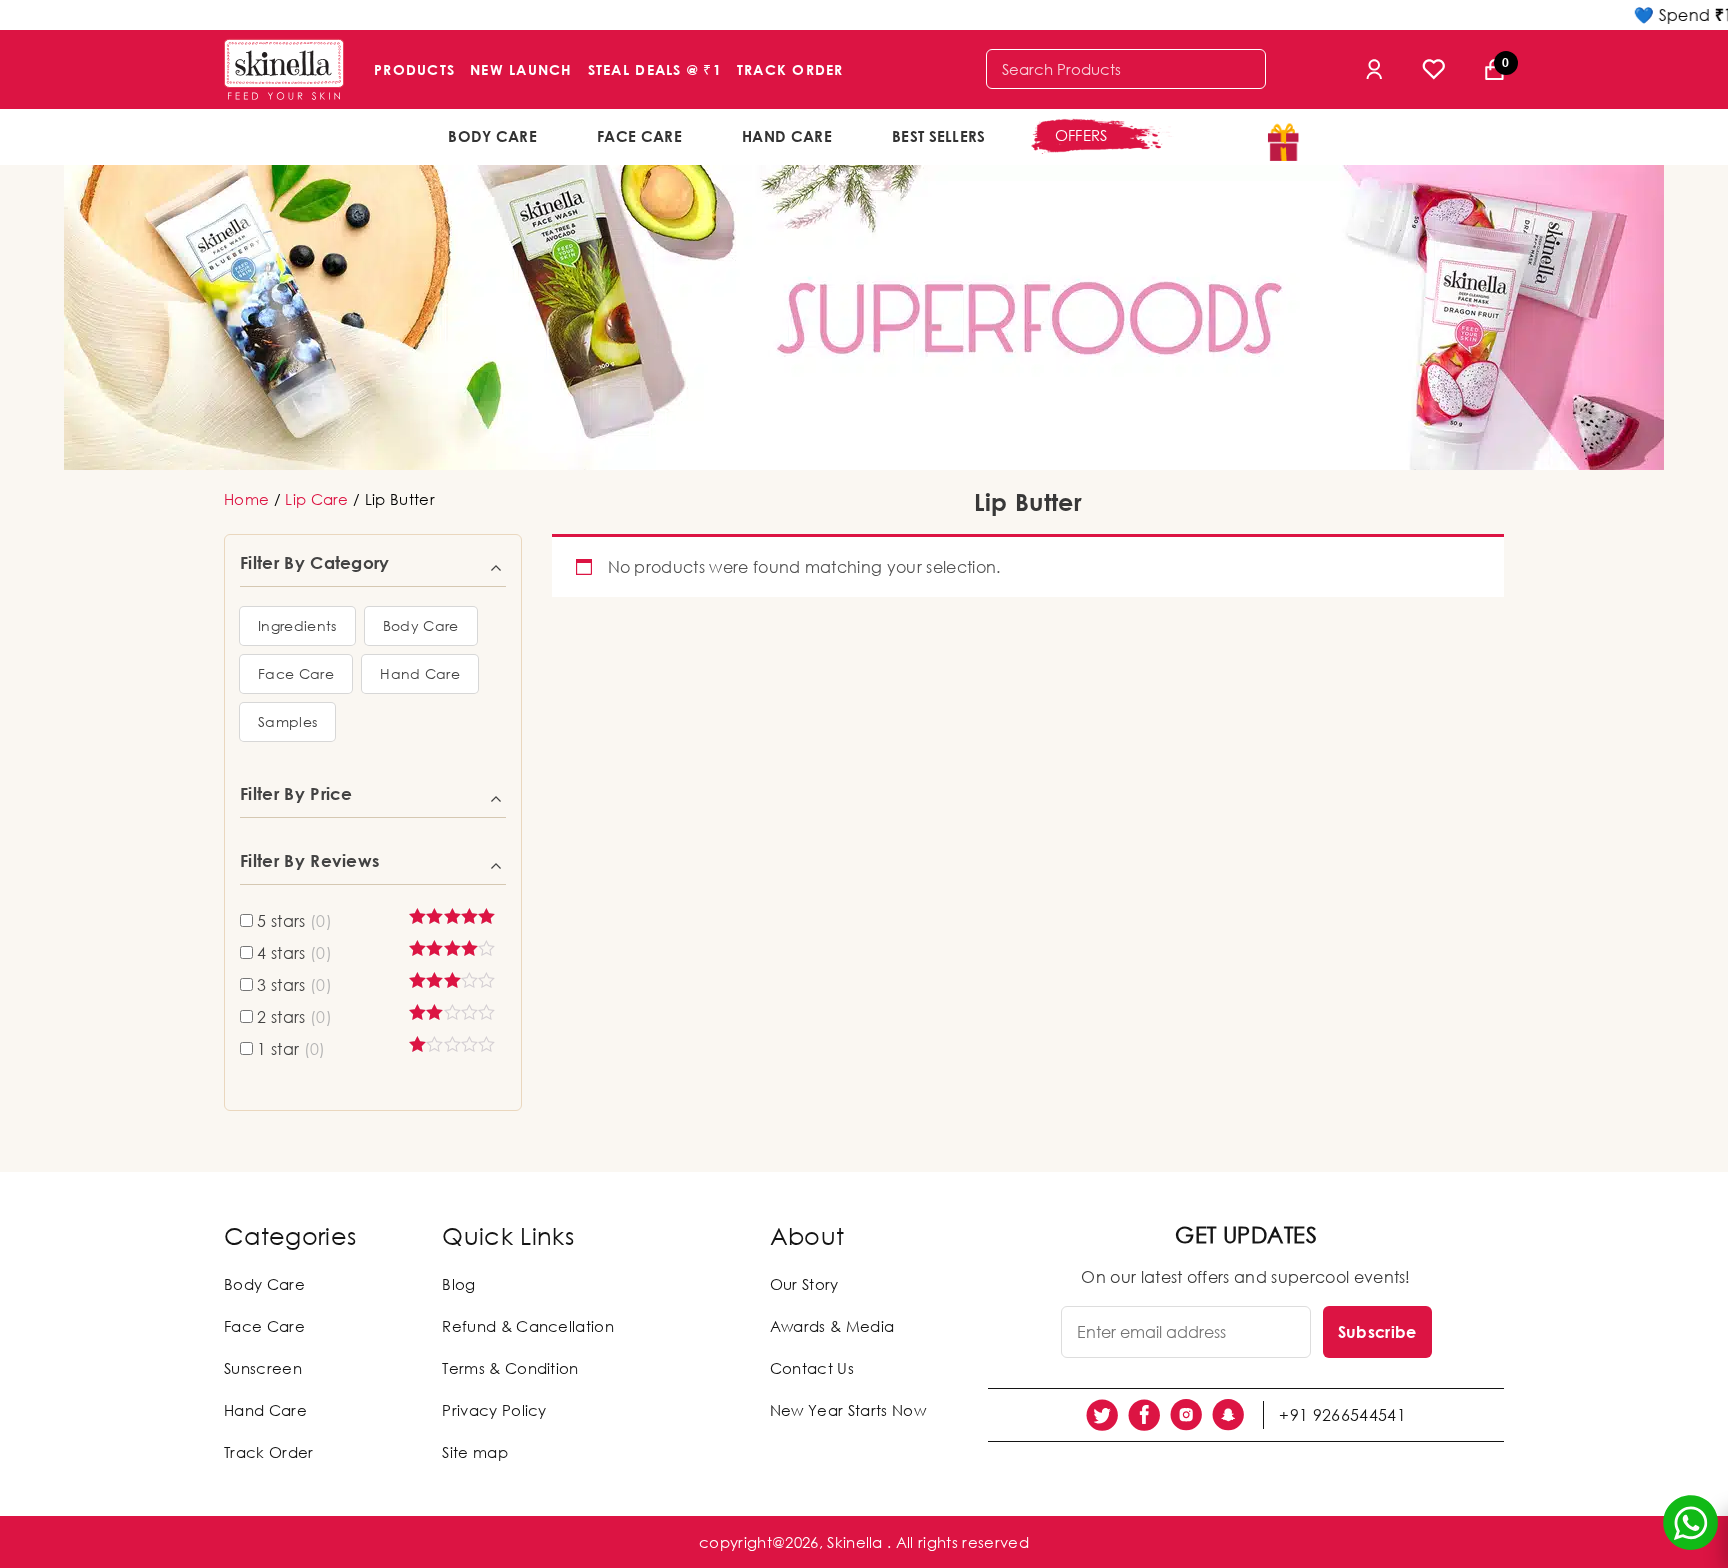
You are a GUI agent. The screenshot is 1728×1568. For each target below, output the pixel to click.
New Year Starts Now (848, 1410)
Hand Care (787, 136)
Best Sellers (939, 136)
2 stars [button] (294, 1017)
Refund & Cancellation (528, 1326)
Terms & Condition (510, 1368)
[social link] (1102, 1415)
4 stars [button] (294, 953)
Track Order (790, 69)
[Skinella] (284, 69)
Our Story (804, 1284)
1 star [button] (291, 1049)
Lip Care (317, 499)
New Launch (521, 69)
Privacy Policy (494, 1410)
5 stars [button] (294, 921)
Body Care (492, 136)
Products (414, 69)
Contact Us (812, 1368)
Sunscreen (263, 1368)
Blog (458, 1284)
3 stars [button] (294, 985)
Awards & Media (832, 1326)
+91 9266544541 (1342, 1415)
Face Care (639, 136)
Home (246, 499)
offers (1081, 135)
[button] (297, 626)
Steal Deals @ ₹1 (655, 69)
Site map (475, 1452)
